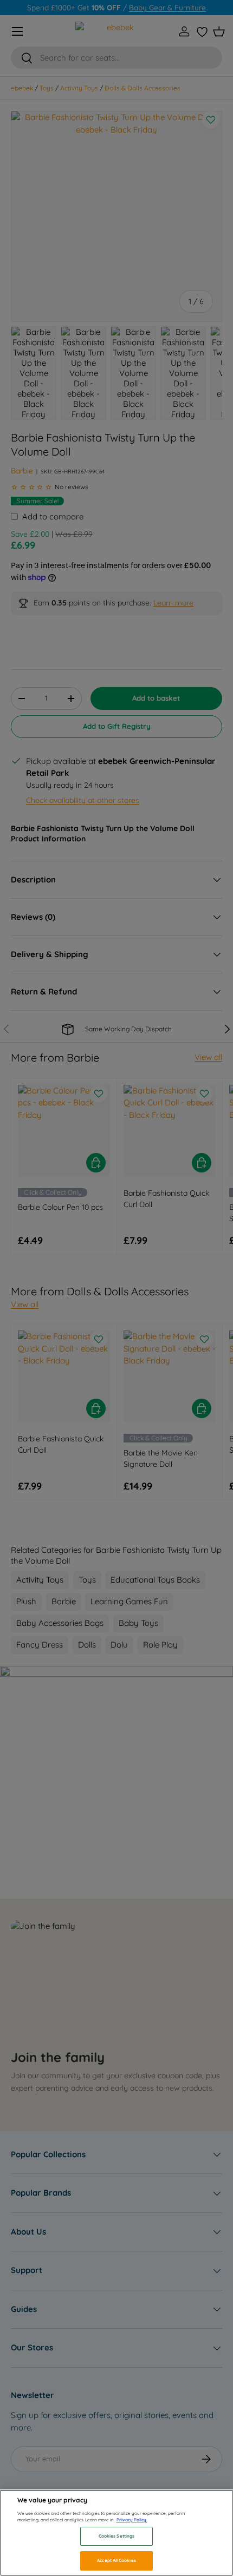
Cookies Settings (116, 2536)
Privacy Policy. (132, 2520)
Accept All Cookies (116, 2560)
